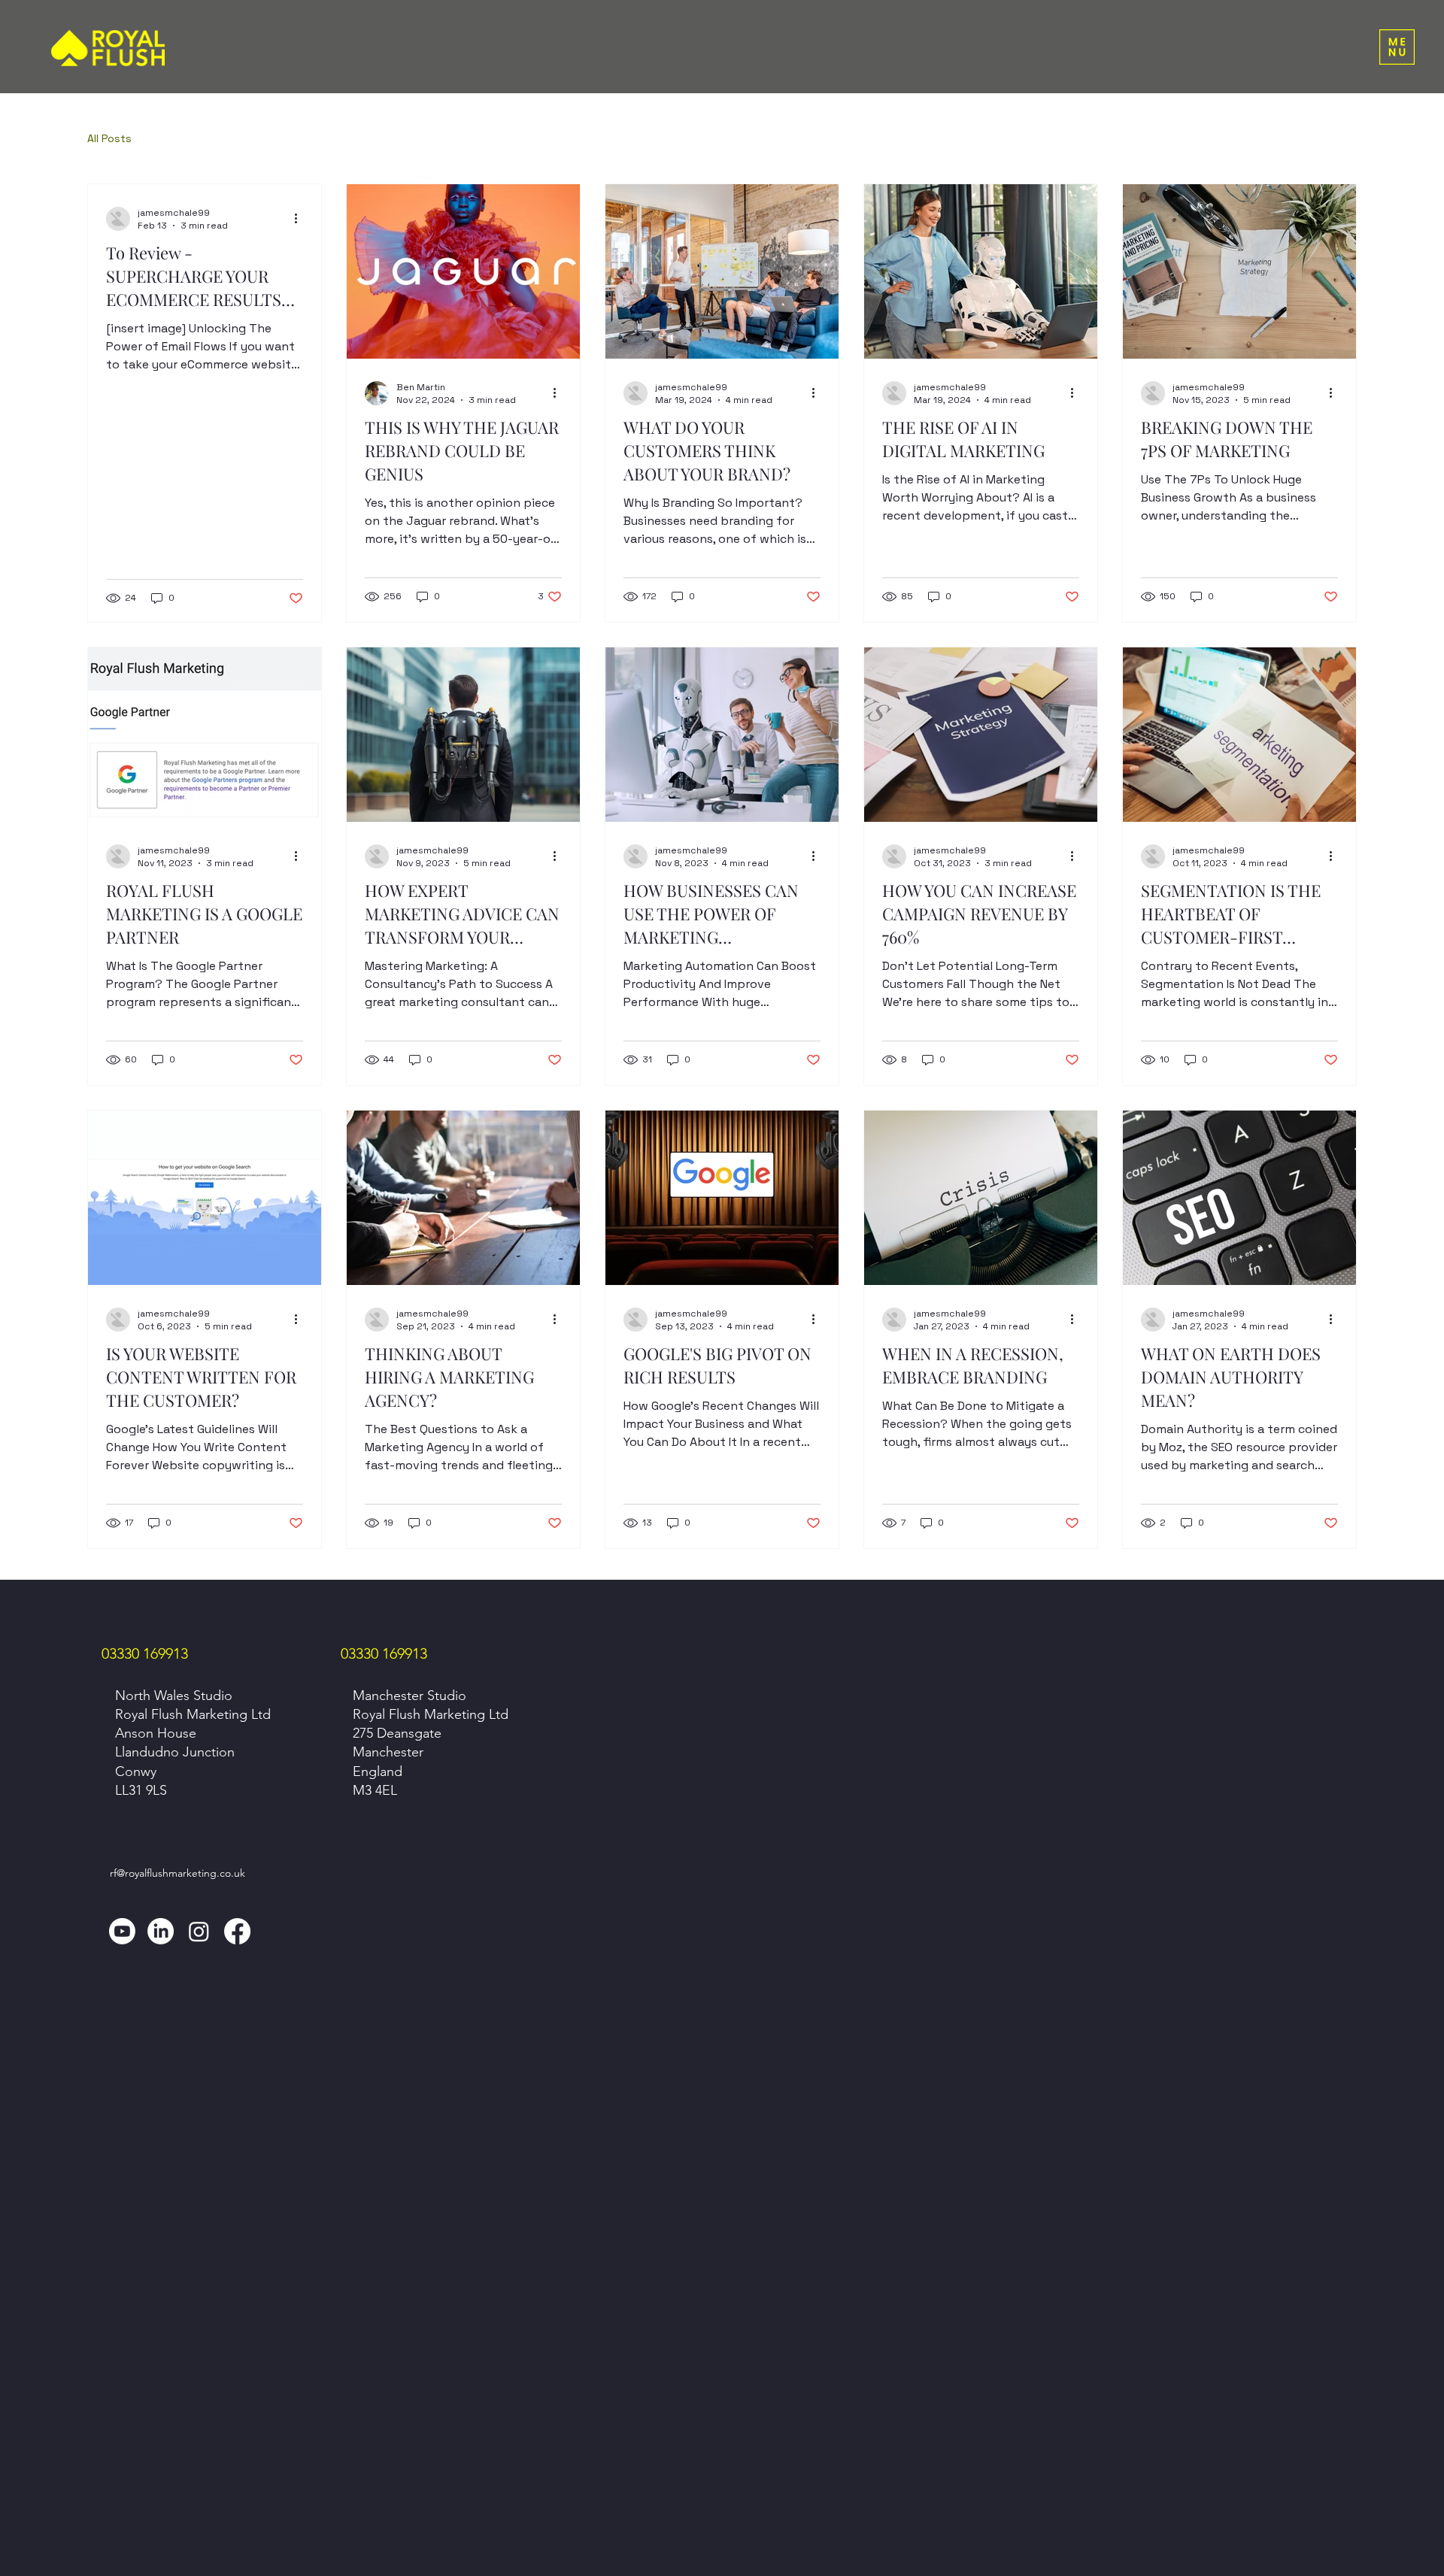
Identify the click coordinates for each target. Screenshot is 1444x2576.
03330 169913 (145, 1653)
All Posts (109, 138)
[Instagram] (199, 1931)
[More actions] (301, 219)
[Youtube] (122, 1931)
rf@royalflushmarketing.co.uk (177, 1873)
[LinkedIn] (161, 1931)
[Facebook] (237, 1931)
